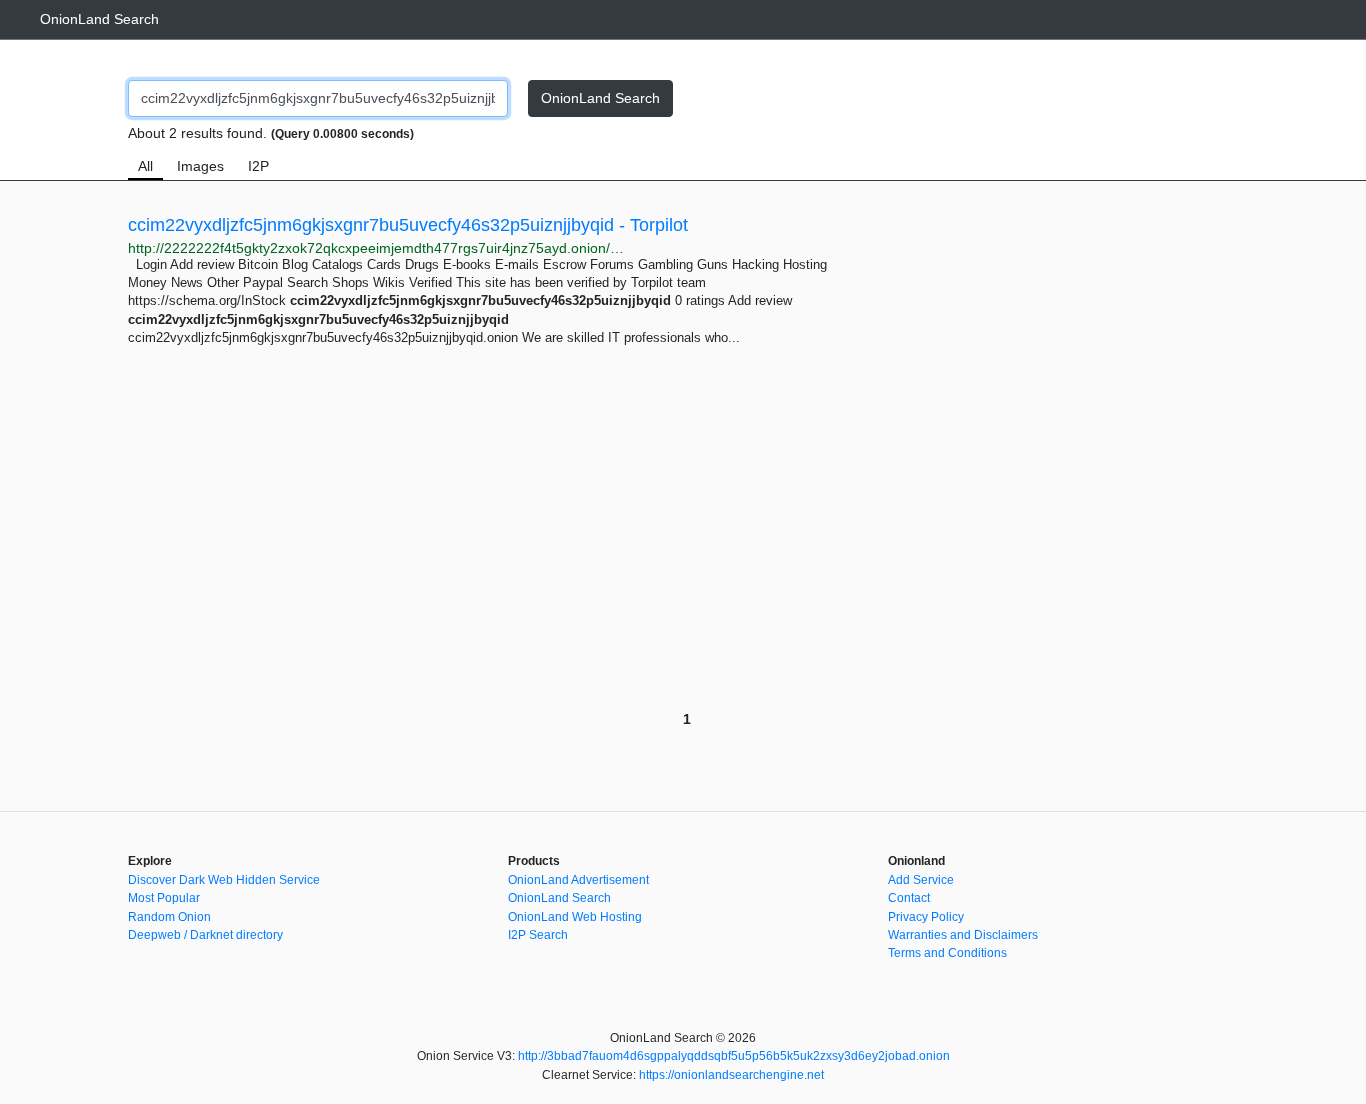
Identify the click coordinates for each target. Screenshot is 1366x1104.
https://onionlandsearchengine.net (731, 1075)
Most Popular (164, 898)
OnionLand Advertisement (578, 880)
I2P (258, 166)
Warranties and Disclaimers (963, 935)
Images (200, 166)
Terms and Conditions (947, 953)
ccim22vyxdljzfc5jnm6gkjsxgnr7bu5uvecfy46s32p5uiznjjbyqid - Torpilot (408, 225)
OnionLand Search (99, 19)
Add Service (921, 880)
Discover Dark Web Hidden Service (224, 880)
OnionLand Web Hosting (575, 917)
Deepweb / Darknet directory (205, 935)
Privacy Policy (926, 917)
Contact (909, 898)
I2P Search (538, 935)
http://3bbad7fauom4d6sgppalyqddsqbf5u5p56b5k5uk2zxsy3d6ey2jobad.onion (734, 1056)
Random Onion (169, 917)
